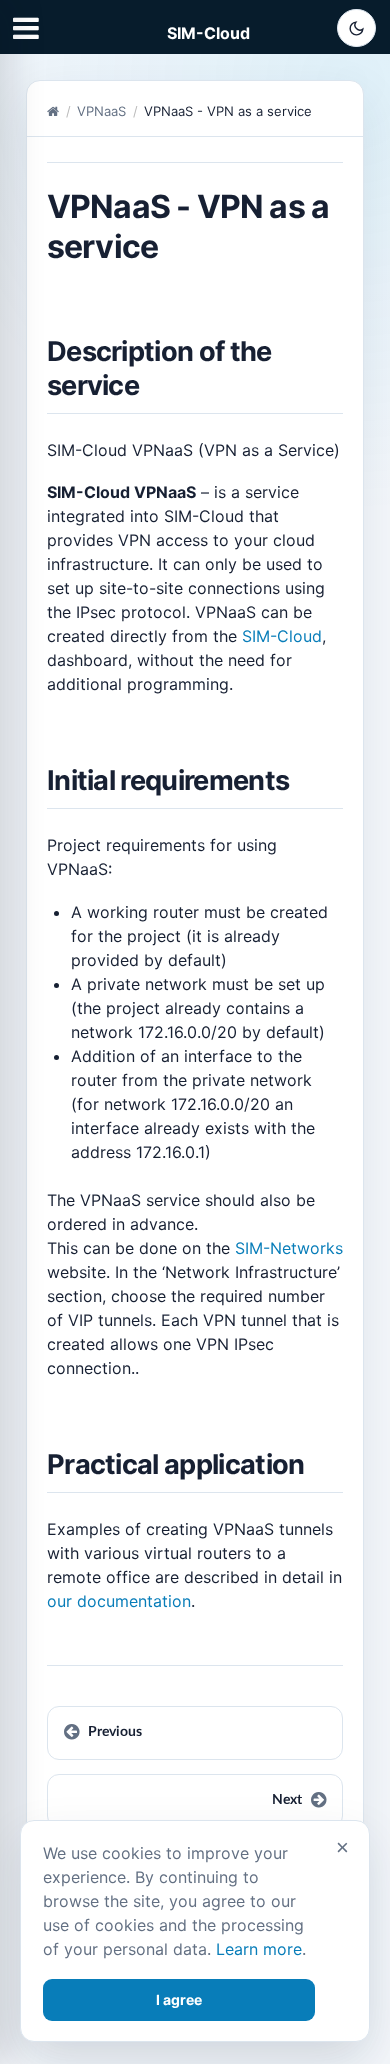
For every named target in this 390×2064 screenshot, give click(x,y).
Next (287, 1800)
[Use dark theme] (356, 28)
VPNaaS (101, 111)
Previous (115, 1732)
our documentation (119, 1601)
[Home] (53, 111)
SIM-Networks (289, 1248)
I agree (179, 1999)
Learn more (259, 1949)
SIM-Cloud (208, 33)
